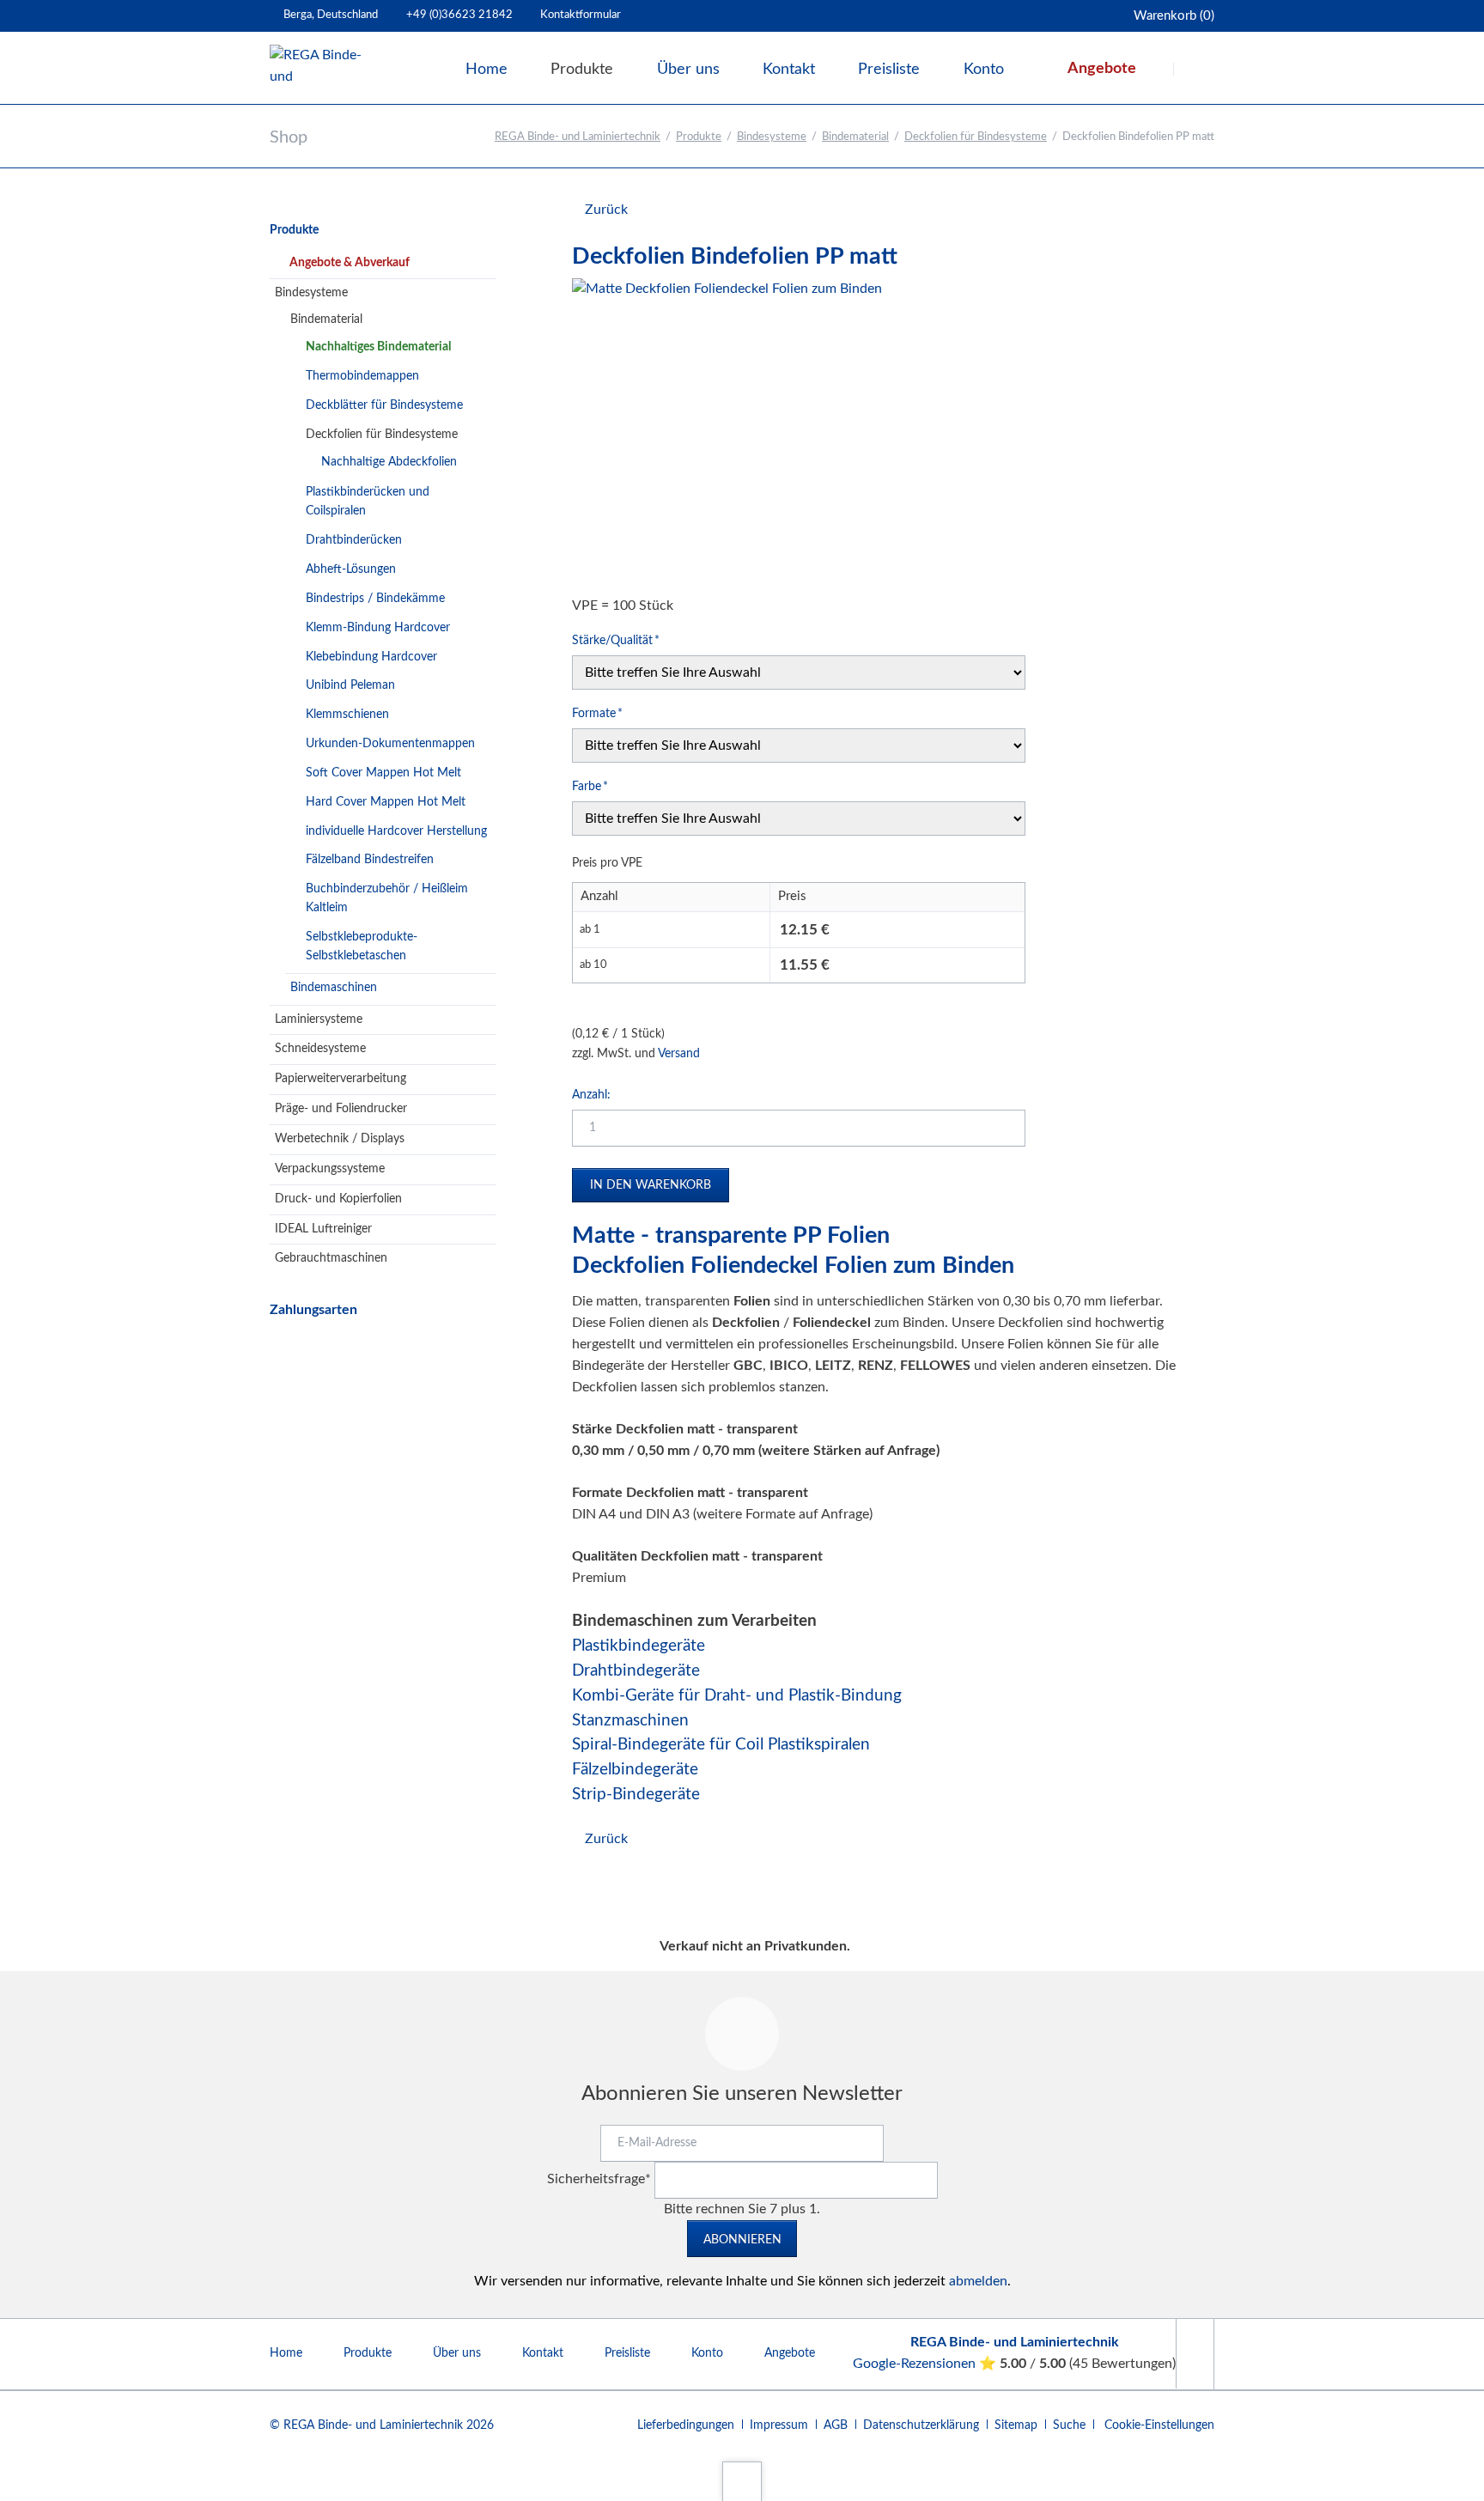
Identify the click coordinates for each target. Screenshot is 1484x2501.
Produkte (699, 137)
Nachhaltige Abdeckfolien (389, 462)
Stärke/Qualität (616, 640)
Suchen (1195, 69)
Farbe (598, 786)
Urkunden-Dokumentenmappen (390, 744)
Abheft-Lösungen (351, 569)
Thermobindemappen (362, 376)
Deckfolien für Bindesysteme (976, 137)
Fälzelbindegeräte (635, 1770)
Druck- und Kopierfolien (338, 1199)
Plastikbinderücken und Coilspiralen (368, 502)
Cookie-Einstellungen (1159, 2425)
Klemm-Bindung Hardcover (378, 628)
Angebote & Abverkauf (350, 263)
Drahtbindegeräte (636, 1671)
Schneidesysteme (320, 1049)
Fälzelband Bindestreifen (370, 860)
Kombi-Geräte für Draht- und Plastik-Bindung (737, 1696)
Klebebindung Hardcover (371, 657)
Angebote (790, 2353)
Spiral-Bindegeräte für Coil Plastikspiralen (721, 1745)
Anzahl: (591, 1095)
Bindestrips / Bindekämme (375, 599)
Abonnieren (742, 2240)
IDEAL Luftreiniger (323, 1229)
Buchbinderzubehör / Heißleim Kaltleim (387, 898)
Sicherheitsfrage (599, 2179)
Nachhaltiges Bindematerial (378, 347)
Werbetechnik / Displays (340, 1139)
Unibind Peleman (350, 685)
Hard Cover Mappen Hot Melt (386, 802)
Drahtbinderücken (354, 540)
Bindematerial (855, 137)
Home (286, 2353)
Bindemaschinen (334, 988)
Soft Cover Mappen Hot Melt (383, 773)
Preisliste (627, 2353)
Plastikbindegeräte (639, 1646)
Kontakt (543, 2353)
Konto (707, 2353)
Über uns (457, 2353)
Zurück (606, 210)
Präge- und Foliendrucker (341, 1109)
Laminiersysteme (319, 1019)
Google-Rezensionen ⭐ (926, 2364)
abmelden (978, 2281)
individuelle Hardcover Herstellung (396, 831)
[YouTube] (1195, 2354)
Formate (598, 713)
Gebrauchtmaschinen (331, 1258)
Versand (679, 1054)
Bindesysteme (772, 137)
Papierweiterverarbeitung (341, 1079)
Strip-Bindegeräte (636, 1795)
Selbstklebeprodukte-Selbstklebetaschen (362, 946)
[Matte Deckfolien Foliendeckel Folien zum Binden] (727, 433)
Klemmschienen (347, 715)
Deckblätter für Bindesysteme (384, 405)
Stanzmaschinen (630, 1721)
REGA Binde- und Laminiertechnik (578, 137)
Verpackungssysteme (330, 1169)
